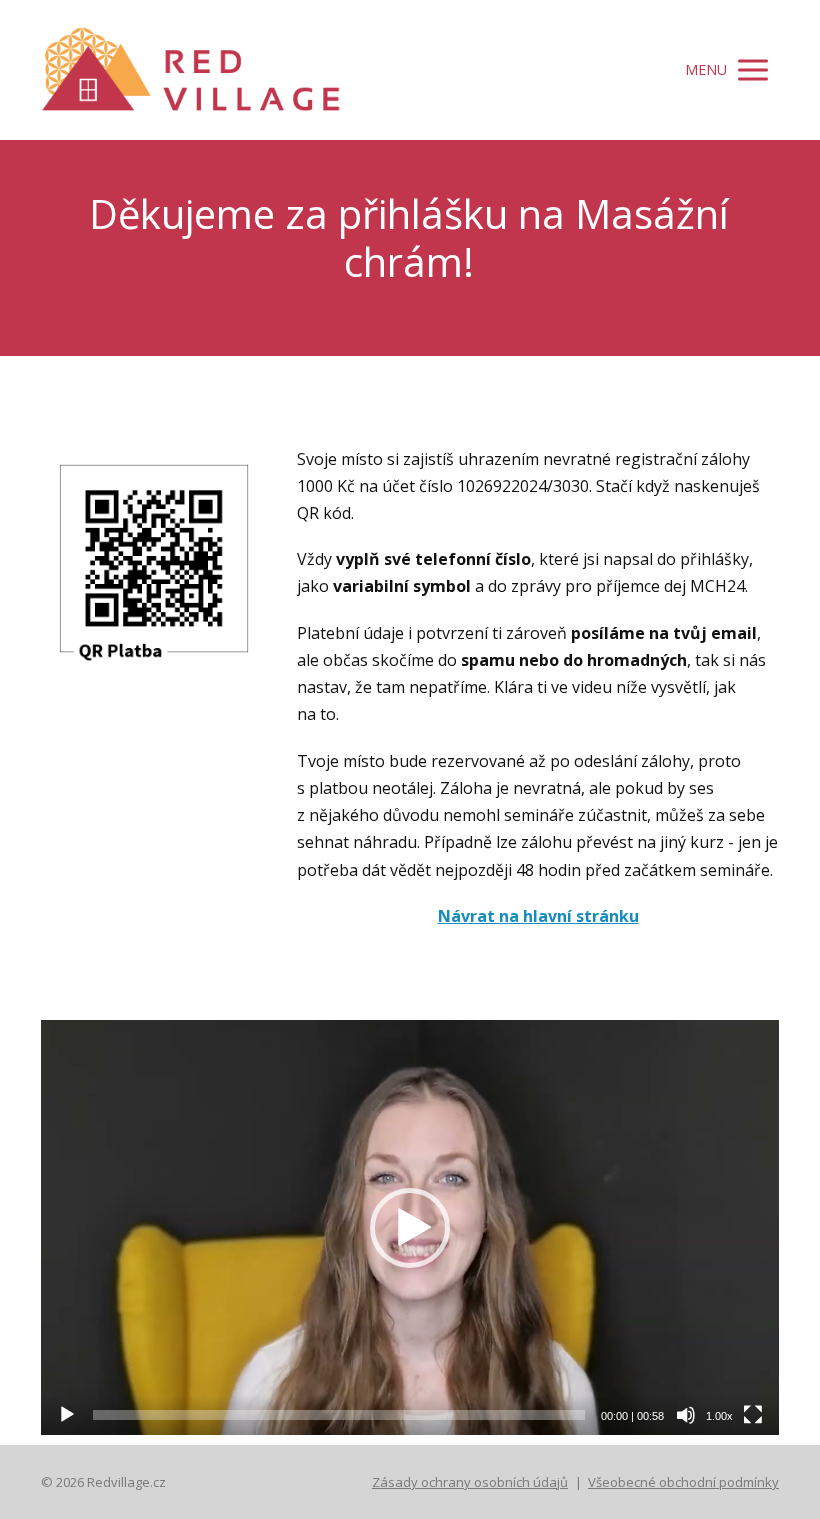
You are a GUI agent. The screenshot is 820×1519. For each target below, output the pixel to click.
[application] (410, 1227)
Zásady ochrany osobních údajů (470, 1482)
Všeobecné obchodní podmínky (683, 1482)
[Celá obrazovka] (753, 1415)
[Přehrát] (67, 1415)
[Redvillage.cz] (191, 70)
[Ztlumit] (686, 1415)
